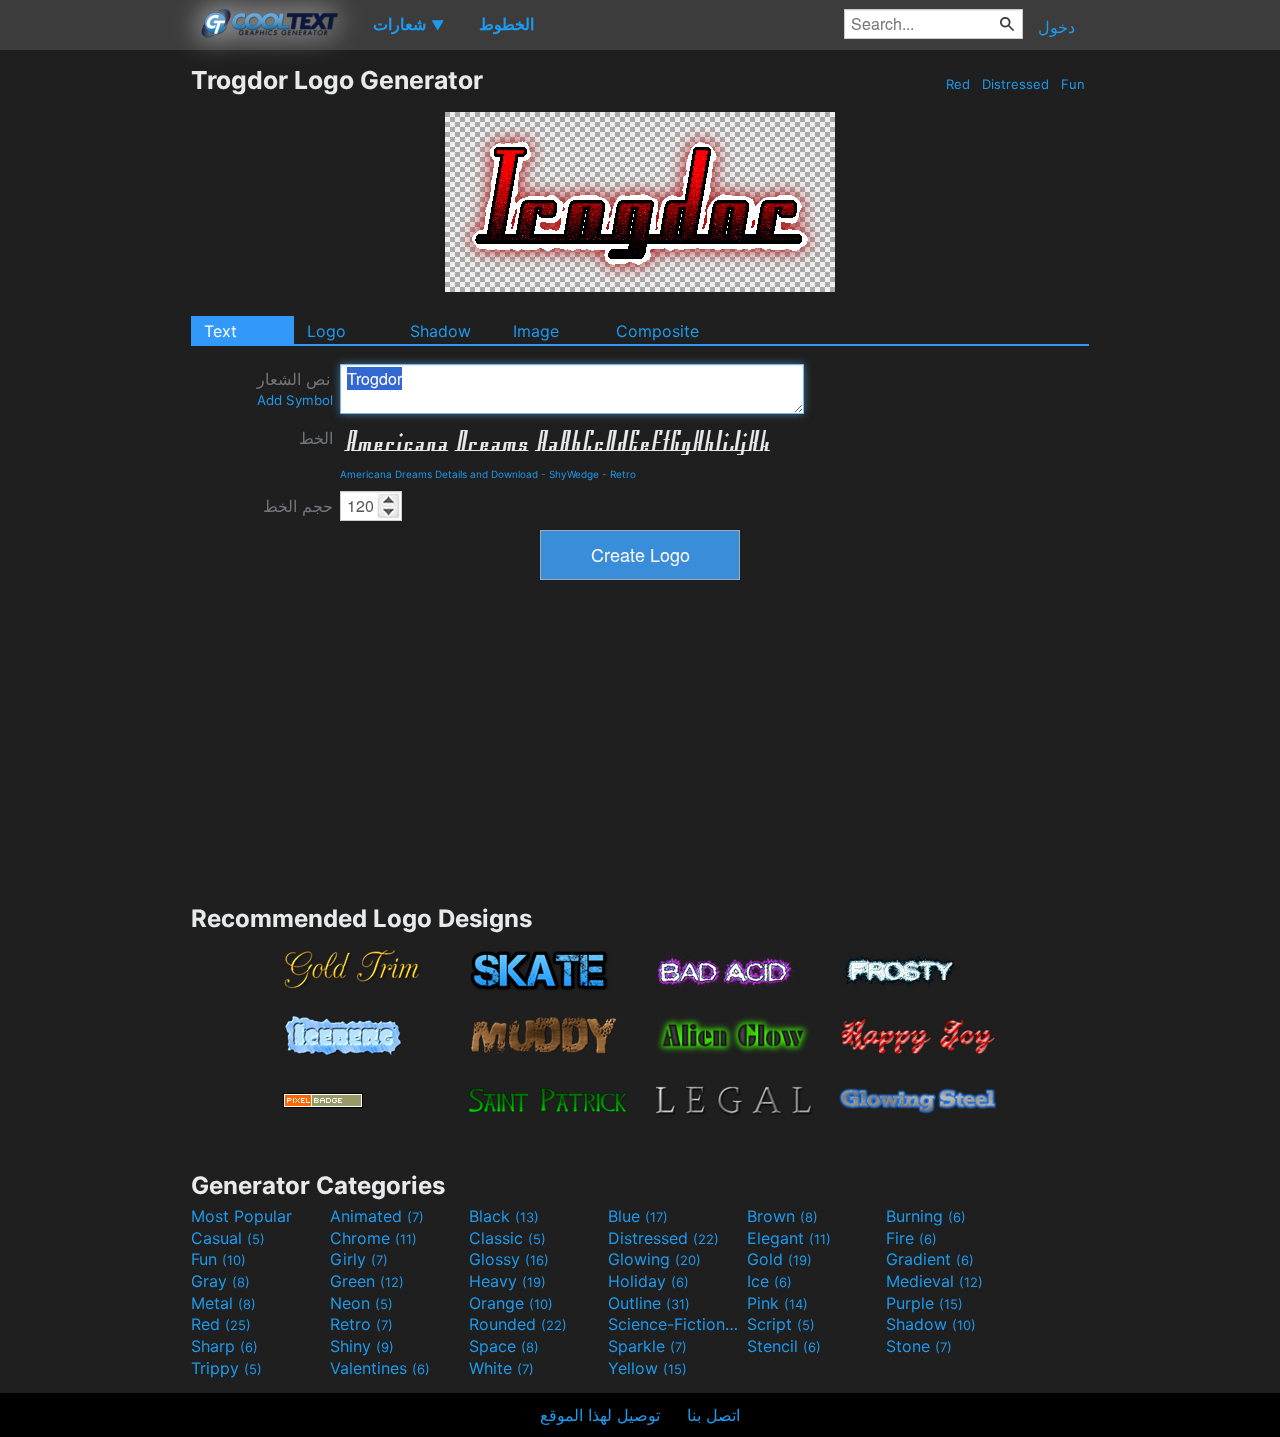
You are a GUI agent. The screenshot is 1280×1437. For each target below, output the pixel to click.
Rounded (518, 1324)
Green (367, 1281)
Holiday (648, 1281)
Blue (638, 1216)
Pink (777, 1303)
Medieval (934, 1281)
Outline (649, 1303)
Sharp (224, 1346)
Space (504, 1346)
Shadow (440, 331)
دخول (1056, 27)
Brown (782, 1216)
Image (536, 331)
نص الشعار (295, 388)
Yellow (647, 1368)
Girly (359, 1259)
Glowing (654, 1259)
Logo (326, 331)
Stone (919, 1346)
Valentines (380, 1368)
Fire (911, 1238)
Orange (511, 1303)
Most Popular (241, 1216)
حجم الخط (298, 506)
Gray (220, 1281)
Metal (223, 1303)
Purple (924, 1303)
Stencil (784, 1346)
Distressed (1015, 84)
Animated (377, 1216)
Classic (507, 1238)
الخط (316, 438)
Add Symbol (295, 400)
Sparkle (647, 1346)
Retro (623, 474)
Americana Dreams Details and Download (439, 474)
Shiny (362, 1346)
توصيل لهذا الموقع (600, 1415)
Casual (228, 1238)
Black (504, 1216)
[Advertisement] (95, 365)
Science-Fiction (675, 1324)
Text (220, 331)
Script (781, 1324)
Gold (779, 1259)
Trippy (226, 1368)
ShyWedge (574, 474)
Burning (926, 1216)
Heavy (507, 1281)
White (501, 1368)
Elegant (789, 1238)
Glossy (509, 1259)
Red (958, 84)
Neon (361, 1303)
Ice (769, 1281)
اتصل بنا (713, 1415)
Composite (657, 331)
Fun (1073, 84)
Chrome (373, 1238)
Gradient (930, 1259)
